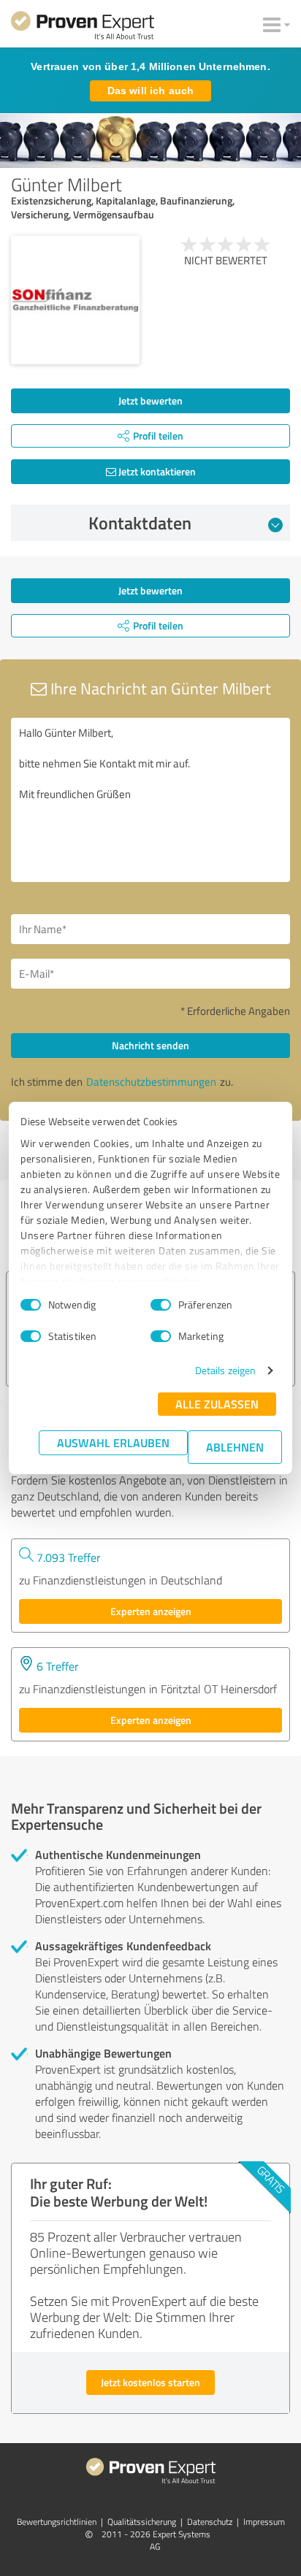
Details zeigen (225, 1370)
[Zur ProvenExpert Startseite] (83, 28)
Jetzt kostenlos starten (150, 2382)
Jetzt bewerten (150, 400)
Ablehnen (235, 1447)
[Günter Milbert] (75, 300)
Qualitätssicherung (142, 2522)
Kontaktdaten (140, 523)
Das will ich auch (150, 91)
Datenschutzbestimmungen (151, 1082)
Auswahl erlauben (113, 1442)
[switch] (161, 1305)
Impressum (264, 2522)
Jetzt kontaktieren (156, 471)
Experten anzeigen (151, 1611)
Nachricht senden (150, 1045)
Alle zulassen (217, 1404)
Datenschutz (210, 2522)
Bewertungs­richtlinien (57, 2522)
